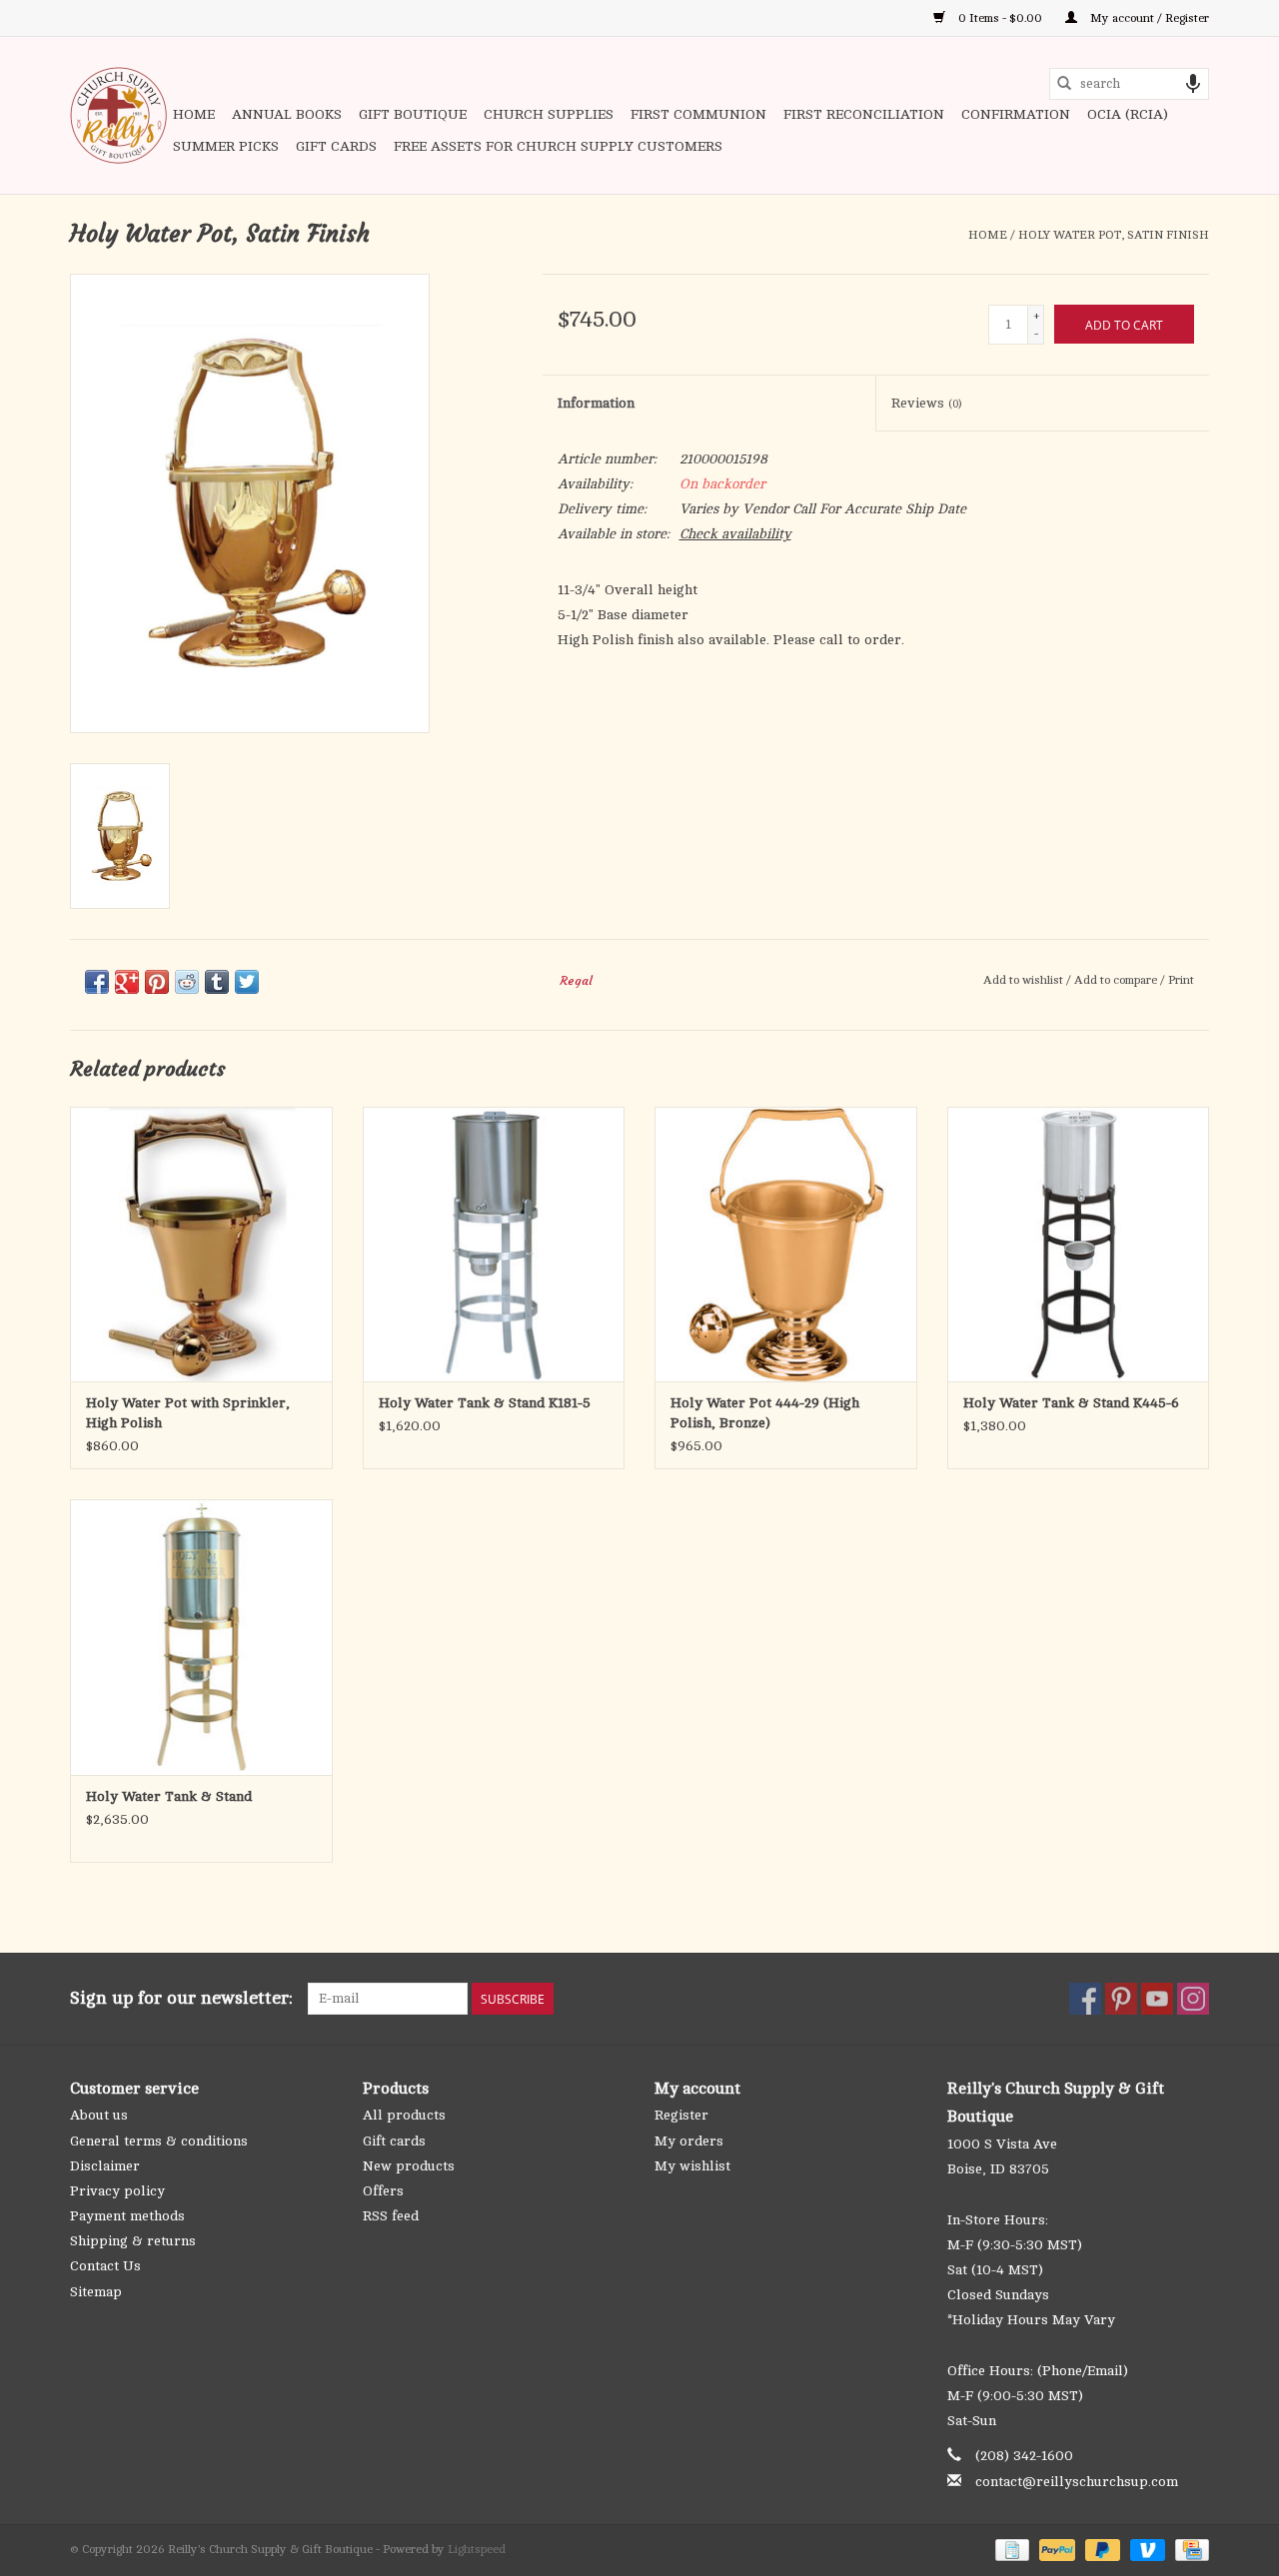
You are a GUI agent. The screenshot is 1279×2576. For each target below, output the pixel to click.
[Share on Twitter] (247, 982)
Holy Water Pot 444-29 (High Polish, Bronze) (765, 1413)
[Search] (1064, 84)
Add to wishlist (1025, 980)
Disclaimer (105, 2166)
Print (1181, 980)
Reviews (926, 403)
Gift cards (336, 146)
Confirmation (1016, 114)
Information (596, 403)
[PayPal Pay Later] (1101, 2549)
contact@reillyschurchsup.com (1077, 2482)
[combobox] (1129, 84)
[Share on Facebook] (97, 982)
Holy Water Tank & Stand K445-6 (1071, 1403)
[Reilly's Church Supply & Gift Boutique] (118, 115)
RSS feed (391, 2216)
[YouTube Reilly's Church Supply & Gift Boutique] (1157, 1999)
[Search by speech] (1193, 84)
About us (99, 2115)
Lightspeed (477, 2549)
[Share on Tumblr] (217, 982)
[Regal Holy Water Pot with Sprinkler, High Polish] (201, 1244)
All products (404, 2115)
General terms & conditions (159, 2141)
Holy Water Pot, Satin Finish (1114, 235)
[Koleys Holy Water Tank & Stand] (201, 1637)
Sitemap (96, 2292)
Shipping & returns (133, 2241)
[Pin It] (157, 982)
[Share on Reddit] (187, 982)
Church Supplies (549, 114)
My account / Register (1148, 18)
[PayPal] (1055, 2549)
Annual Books (287, 114)
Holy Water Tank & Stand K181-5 (485, 1403)
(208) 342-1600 (1024, 2456)
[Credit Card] (1189, 2549)
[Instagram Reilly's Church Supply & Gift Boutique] (1193, 1999)
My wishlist (692, 2166)
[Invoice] (1010, 2549)
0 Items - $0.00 (1000, 18)
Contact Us (105, 2266)
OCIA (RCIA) (1128, 114)
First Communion (698, 114)
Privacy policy (117, 2191)
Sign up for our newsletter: (181, 1998)
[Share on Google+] (127, 982)
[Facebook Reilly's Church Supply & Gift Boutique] (1085, 1999)
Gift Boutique (413, 114)
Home (194, 114)
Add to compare (1117, 980)
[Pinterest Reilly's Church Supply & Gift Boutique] (1121, 1999)
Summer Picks (226, 146)
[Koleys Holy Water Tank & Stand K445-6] (1079, 1244)
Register (681, 2115)
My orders (689, 2141)
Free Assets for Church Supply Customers (558, 146)
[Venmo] (1146, 2549)
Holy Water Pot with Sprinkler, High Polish (188, 1413)
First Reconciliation (864, 114)
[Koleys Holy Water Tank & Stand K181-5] (494, 1244)
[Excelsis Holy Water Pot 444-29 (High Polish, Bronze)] (786, 1244)
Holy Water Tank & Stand (169, 1796)
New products (409, 2166)
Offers (383, 2191)
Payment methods (127, 2216)
